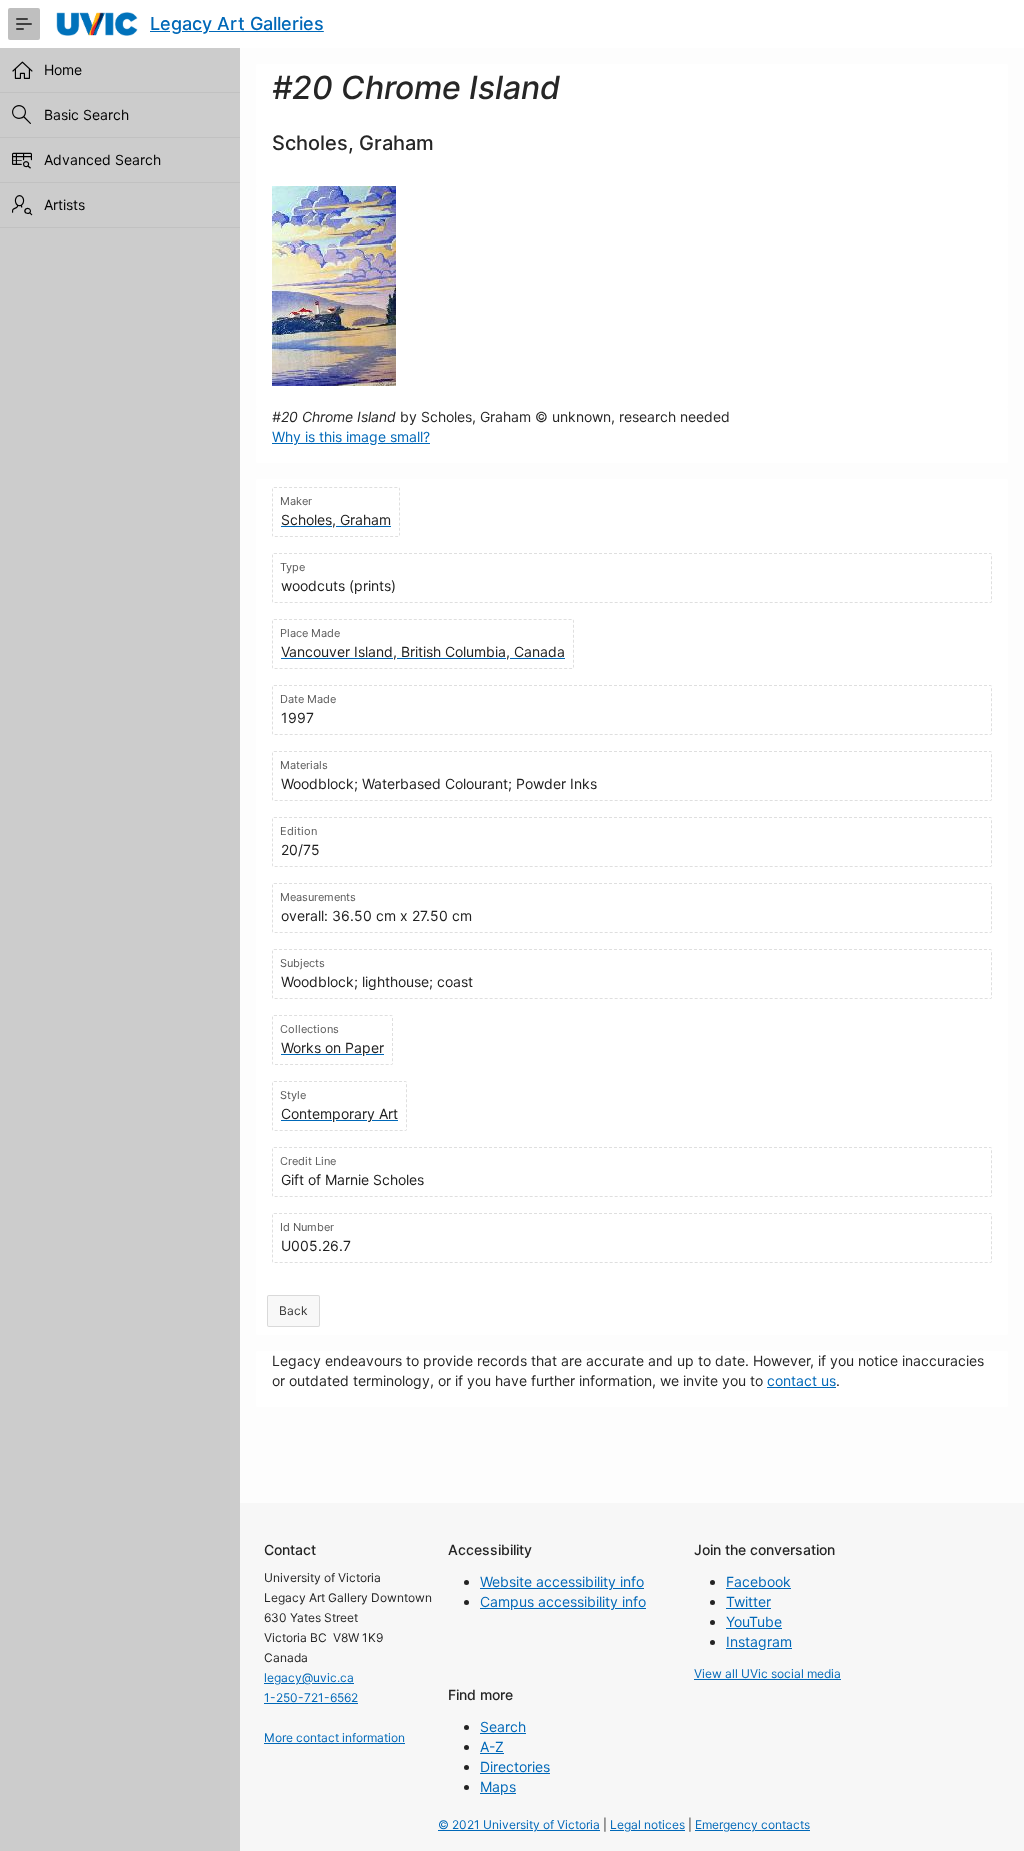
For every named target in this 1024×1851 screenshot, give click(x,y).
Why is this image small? (351, 436)
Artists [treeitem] (64, 204)
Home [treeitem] (63, 69)
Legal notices (647, 1824)
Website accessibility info (562, 1581)
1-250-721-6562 (311, 1697)
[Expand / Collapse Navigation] (24, 24)
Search (503, 1726)
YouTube (754, 1621)
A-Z (492, 1746)
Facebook (758, 1581)
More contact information (334, 1737)
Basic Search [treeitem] (86, 114)
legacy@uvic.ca (309, 1677)
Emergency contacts (752, 1824)
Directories (515, 1766)
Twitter (748, 1601)
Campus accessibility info (563, 1601)
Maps (498, 1786)
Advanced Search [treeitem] (102, 159)
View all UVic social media (767, 1673)
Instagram (759, 1641)
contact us (801, 1380)
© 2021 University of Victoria (519, 1824)
